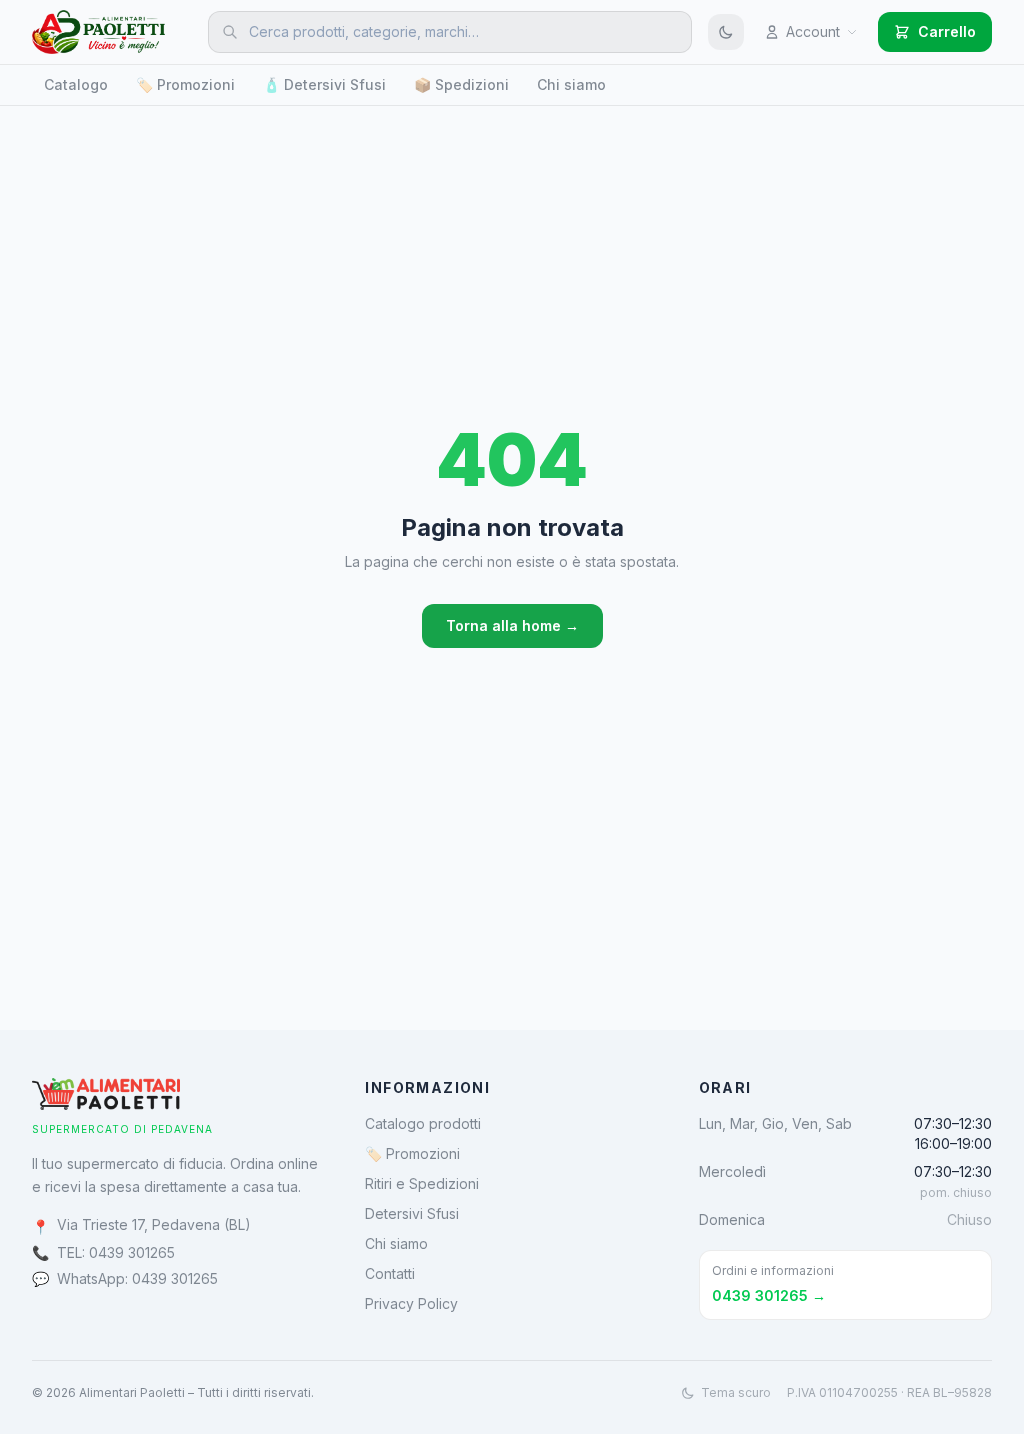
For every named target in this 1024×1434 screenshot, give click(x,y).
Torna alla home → (512, 625)
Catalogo (76, 84)
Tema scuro (736, 1392)
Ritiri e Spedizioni (422, 1183)
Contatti (390, 1273)
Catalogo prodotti (423, 1123)
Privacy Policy (411, 1303)
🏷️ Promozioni (185, 84)
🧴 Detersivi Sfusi (324, 84)
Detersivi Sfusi (412, 1213)
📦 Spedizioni (461, 84)
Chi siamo (571, 84)
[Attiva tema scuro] (726, 32)
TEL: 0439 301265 (116, 1252)
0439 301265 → (769, 1295)
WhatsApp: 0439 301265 (137, 1278)
